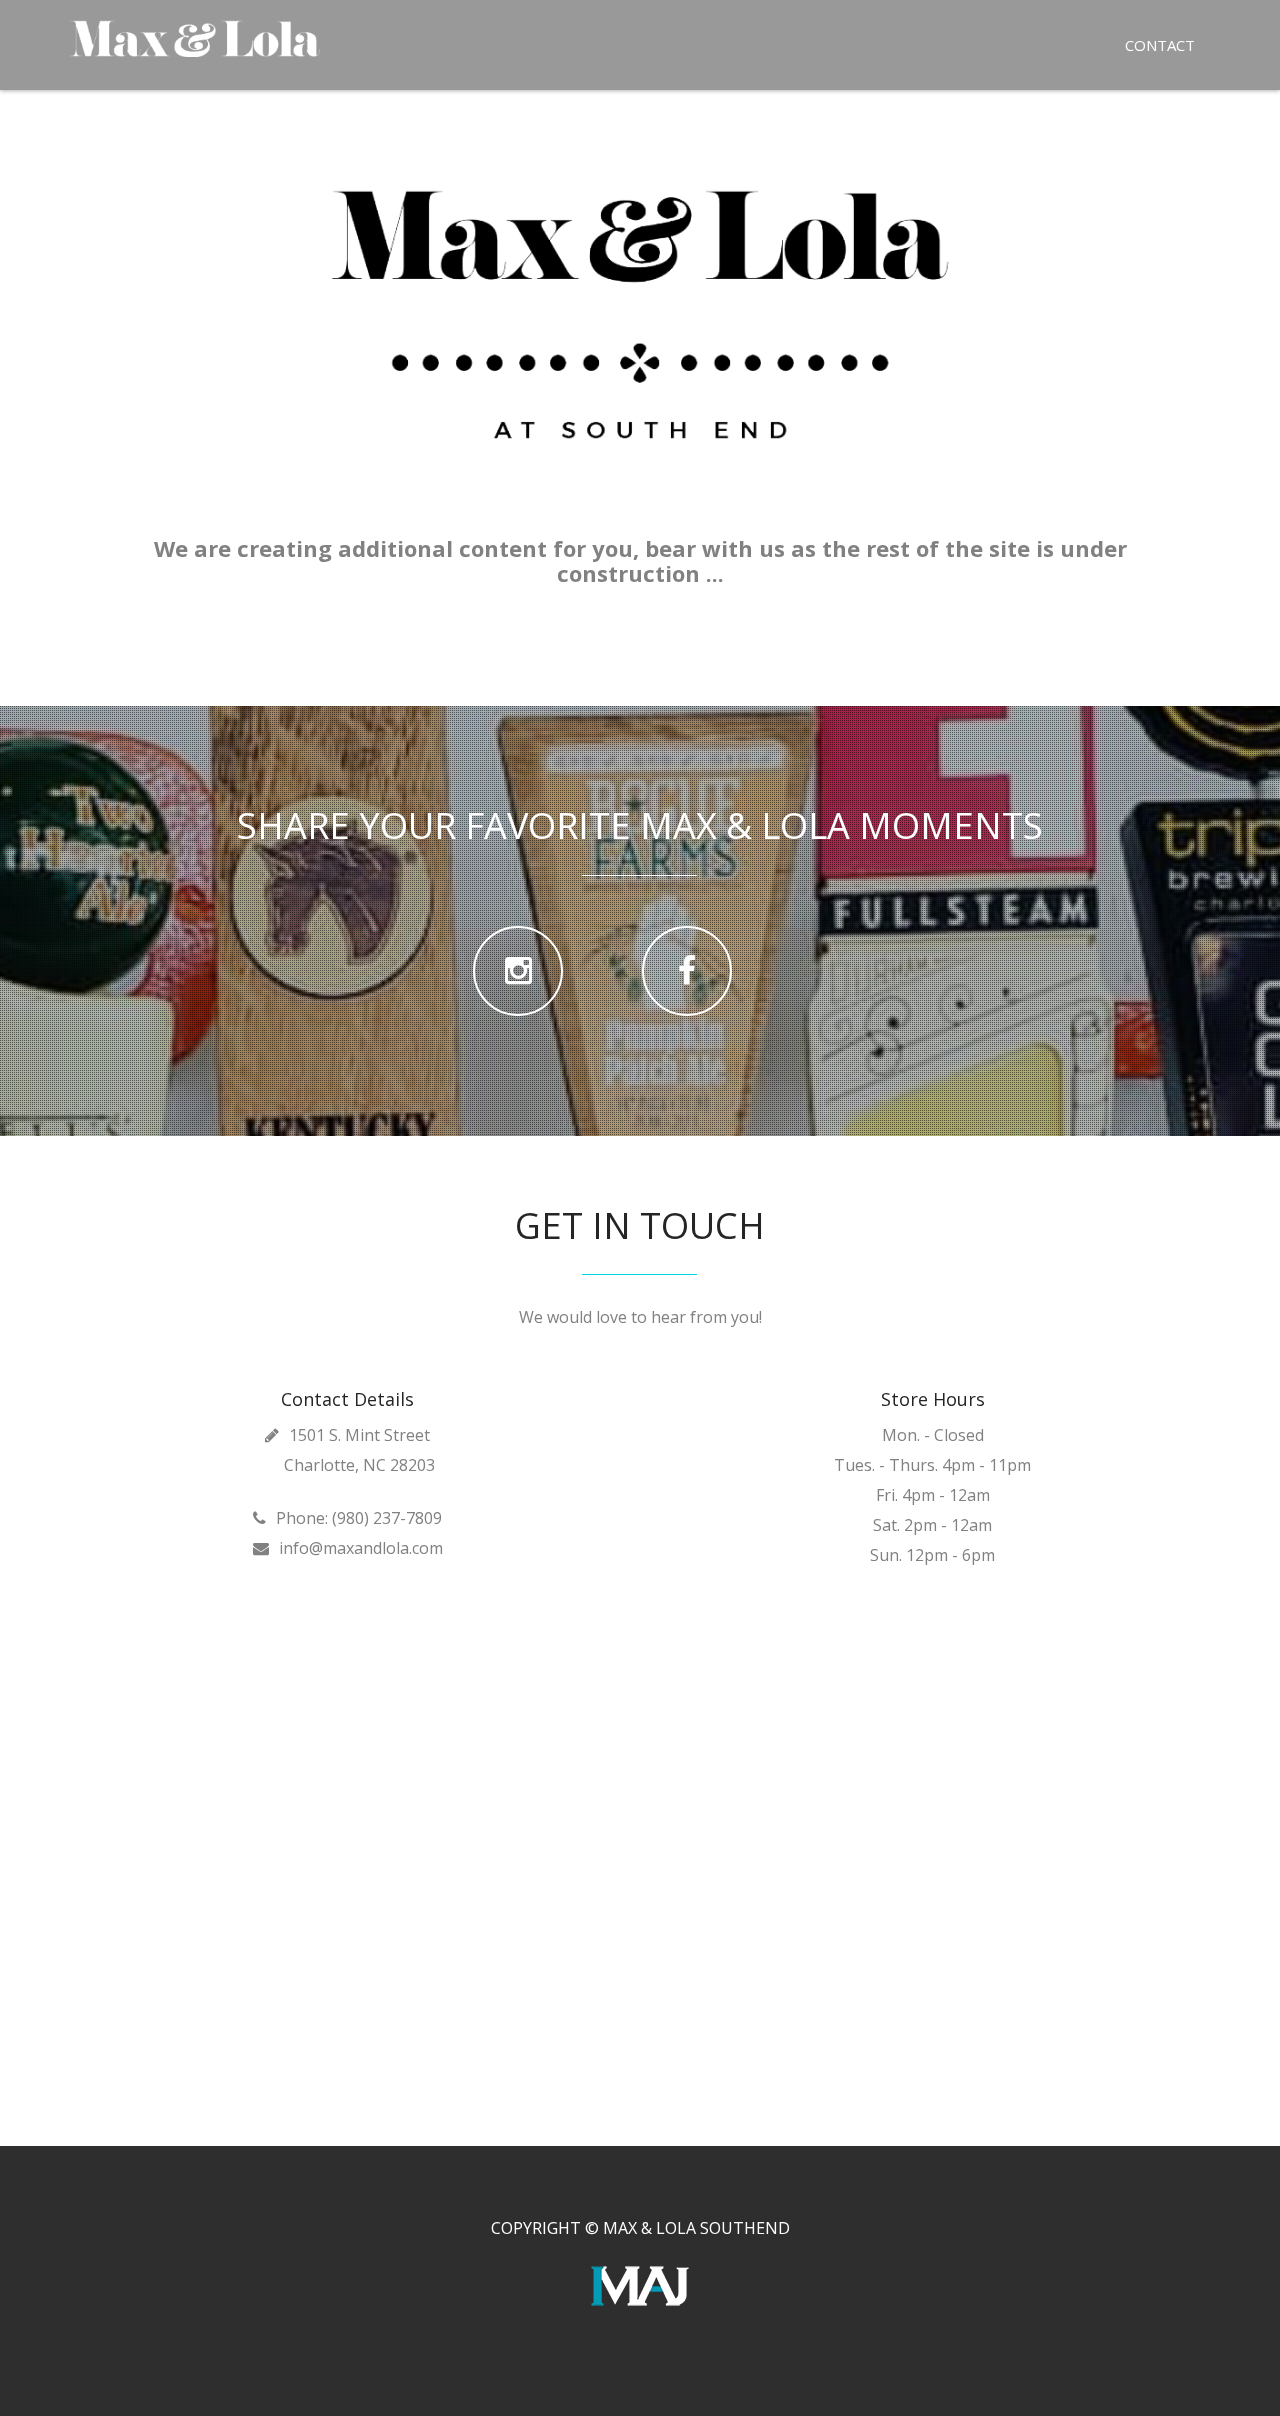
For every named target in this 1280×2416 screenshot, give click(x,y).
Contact (1160, 45)
